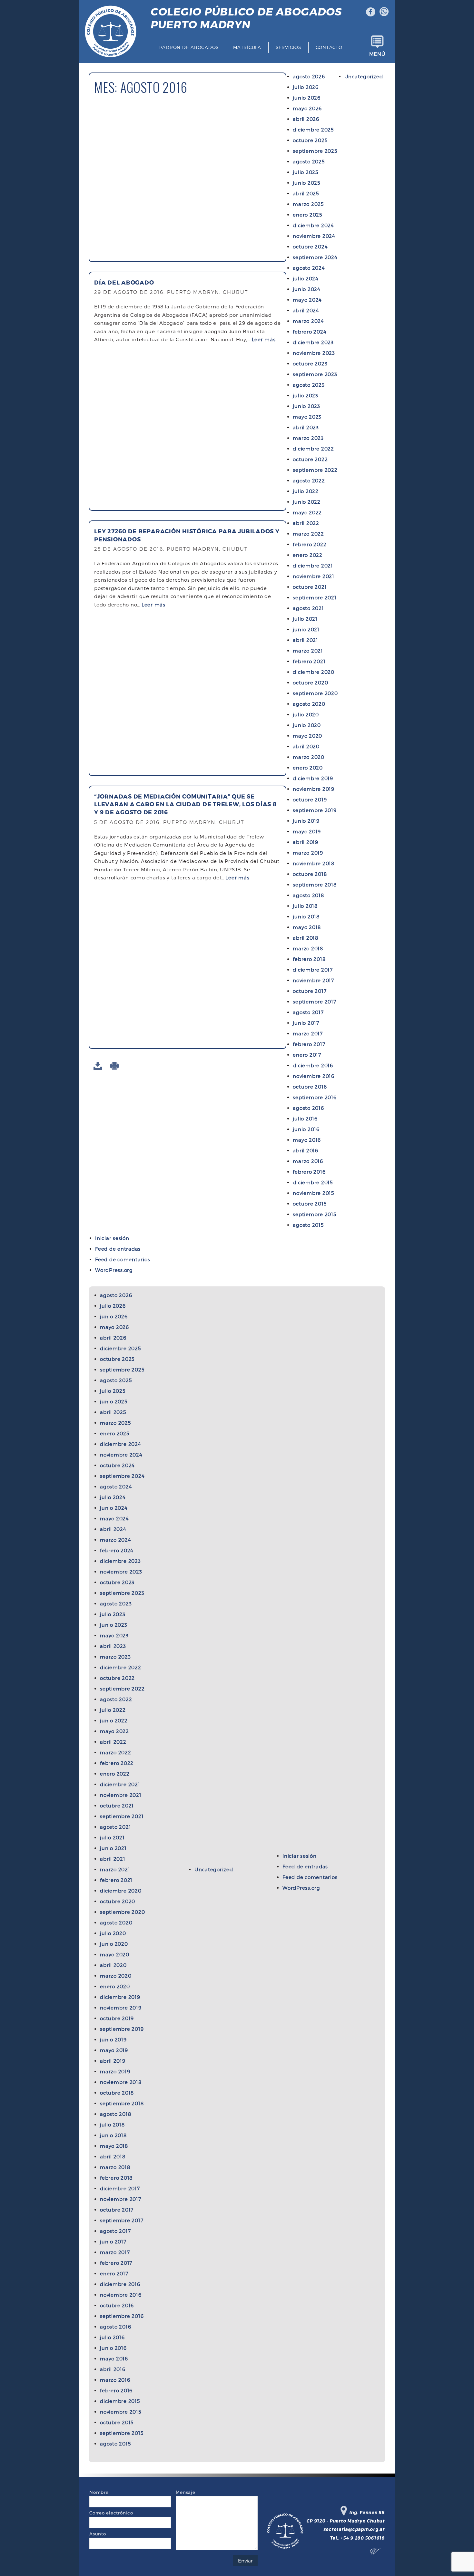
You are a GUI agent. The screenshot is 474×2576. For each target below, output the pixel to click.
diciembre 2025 (313, 130)
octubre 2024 (310, 247)
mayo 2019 (307, 831)
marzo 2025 (308, 204)
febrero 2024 (310, 332)
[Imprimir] (116, 1066)
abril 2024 (306, 310)
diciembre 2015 (313, 1182)
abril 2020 (306, 746)
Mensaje (185, 2492)
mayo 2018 (307, 927)
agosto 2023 (309, 385)
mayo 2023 (307, 417)
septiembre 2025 (315, 151)
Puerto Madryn (246, 18)
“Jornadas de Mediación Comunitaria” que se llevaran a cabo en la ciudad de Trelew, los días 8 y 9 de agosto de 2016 (185, 804)
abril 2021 (306, 640)
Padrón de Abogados (189, 47)
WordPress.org (114, 1270)
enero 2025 (307, 215)
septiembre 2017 (314, 1002)
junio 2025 (306, 183)
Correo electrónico (111, 2513)
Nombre (99, 2492)
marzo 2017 (308, 1033)
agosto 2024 (309, 268)
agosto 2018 (308, 895)
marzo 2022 (308, 534)
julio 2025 (306, 172)
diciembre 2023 (313, 342)
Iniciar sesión (112, 1238)
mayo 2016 (307, 1140)
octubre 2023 (310, 363)
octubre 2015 (310, 1204)
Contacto (329, 47)
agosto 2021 (308, 608)
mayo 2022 (307, 512)
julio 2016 (305, 1119)
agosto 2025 (309, 161)
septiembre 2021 (315, 597)
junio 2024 (307, 289)
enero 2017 (307, 1055)
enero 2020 (308, 768)
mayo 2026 (307, 108)
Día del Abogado (124, 282)
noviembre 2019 (314, 789)
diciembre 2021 (313, 566)
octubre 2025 (310, 140)
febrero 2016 (309, 1172)
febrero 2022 (310, 544)
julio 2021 (305, 619)
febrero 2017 (309, 1044)
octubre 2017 (310, 991)
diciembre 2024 (313, 225)
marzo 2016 (308, 1161)
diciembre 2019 (313, 778)
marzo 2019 (308, 853)
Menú (377, 54)
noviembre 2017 (313, 980)
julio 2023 (306, 395)
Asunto (98, 2534)
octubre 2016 (310, 1087)
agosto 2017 (308, 1012)
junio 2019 (306, 821)
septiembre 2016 (315, 1097)
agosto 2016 (308, 1108)
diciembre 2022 (313, 449)
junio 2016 (306, 1129)
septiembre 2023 (315, 374)
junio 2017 (306, 1023)
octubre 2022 (310, 459)
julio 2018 (305, 906)
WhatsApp (384, 12)
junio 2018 (306, 916)
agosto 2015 (308, 1225)
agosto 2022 (309, 480)
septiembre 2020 (315, 693)
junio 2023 (306, 406)
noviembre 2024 (314, 236)
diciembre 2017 (313, 970)
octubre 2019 (310, 799)
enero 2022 (308, 555)
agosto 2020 (309, 704)
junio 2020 (307, 725)
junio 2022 (307, 502)
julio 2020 (306, 714)
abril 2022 (306, 523)
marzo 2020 (309, 757)
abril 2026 (306, 119)
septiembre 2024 (315, 257)
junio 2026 (307, 98)
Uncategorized (364, 76)
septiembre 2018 (315, 885)
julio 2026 (306, 87)
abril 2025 (306, 193)
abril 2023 (306, 427)
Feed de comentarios (123, 1259)
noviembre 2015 (313, 1193)
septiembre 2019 (315, 810)
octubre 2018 (310, 874)
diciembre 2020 (314, 672)
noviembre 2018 (314, 863)
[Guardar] (99, 1066)
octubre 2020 (310, 683)
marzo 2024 (308, 321)
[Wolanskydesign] (377, 2553)
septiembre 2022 (315, 470)
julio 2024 (306, 278)
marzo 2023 (308, 438)
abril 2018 (306, 938)
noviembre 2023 (314, 353)
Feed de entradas (118, 1249)
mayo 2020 (307, 736)
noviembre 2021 (314, 576)
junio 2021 (306, 629)
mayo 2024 (307, 300)
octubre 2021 (310, 587)
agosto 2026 (309, 76)
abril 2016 (306, 1150)
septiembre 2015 (314, 1214)
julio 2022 (306, 491)
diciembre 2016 (313, 1065)
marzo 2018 (308, 948)
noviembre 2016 (314, 1076)
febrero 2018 (309, 959)
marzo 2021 (308, 651)
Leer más (264, 339)
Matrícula (247, 47)
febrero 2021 (309, 661)
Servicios (288, 47)
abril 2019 (306, 842)
